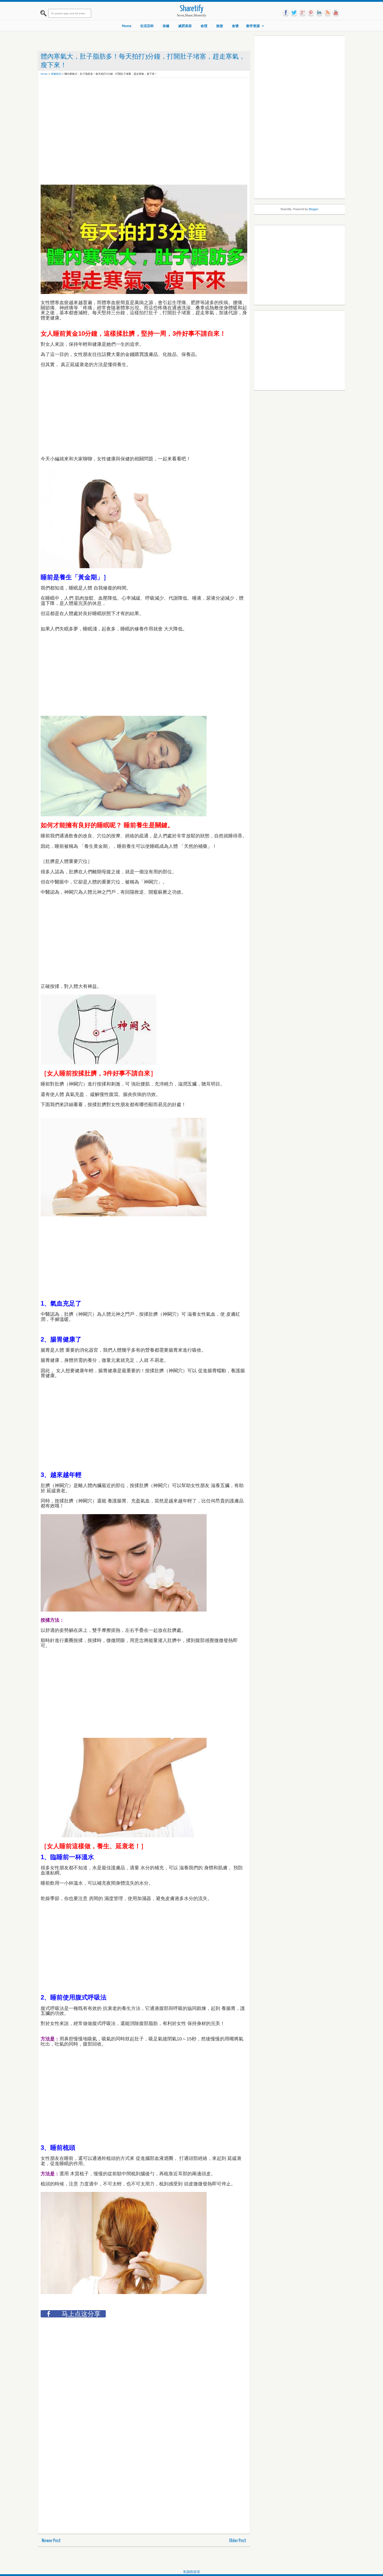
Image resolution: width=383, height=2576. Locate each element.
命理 (204, 26)
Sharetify (192, 9)
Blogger (313, 209)
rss (328, 13)
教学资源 (253, 26)
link (319, 13)
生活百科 (147, 26)
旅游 (220, 26)
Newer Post (51, 2541)
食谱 (235, 26)
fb (286, 13)
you (336, 13)
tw (294, 13)
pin (311, 13)
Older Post (238, 2541)
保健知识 (56, 74)
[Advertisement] (135, 92)
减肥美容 (185, 26)
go (302, 13)
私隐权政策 (192, 2572)
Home (127, 26)
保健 (166, 26)
